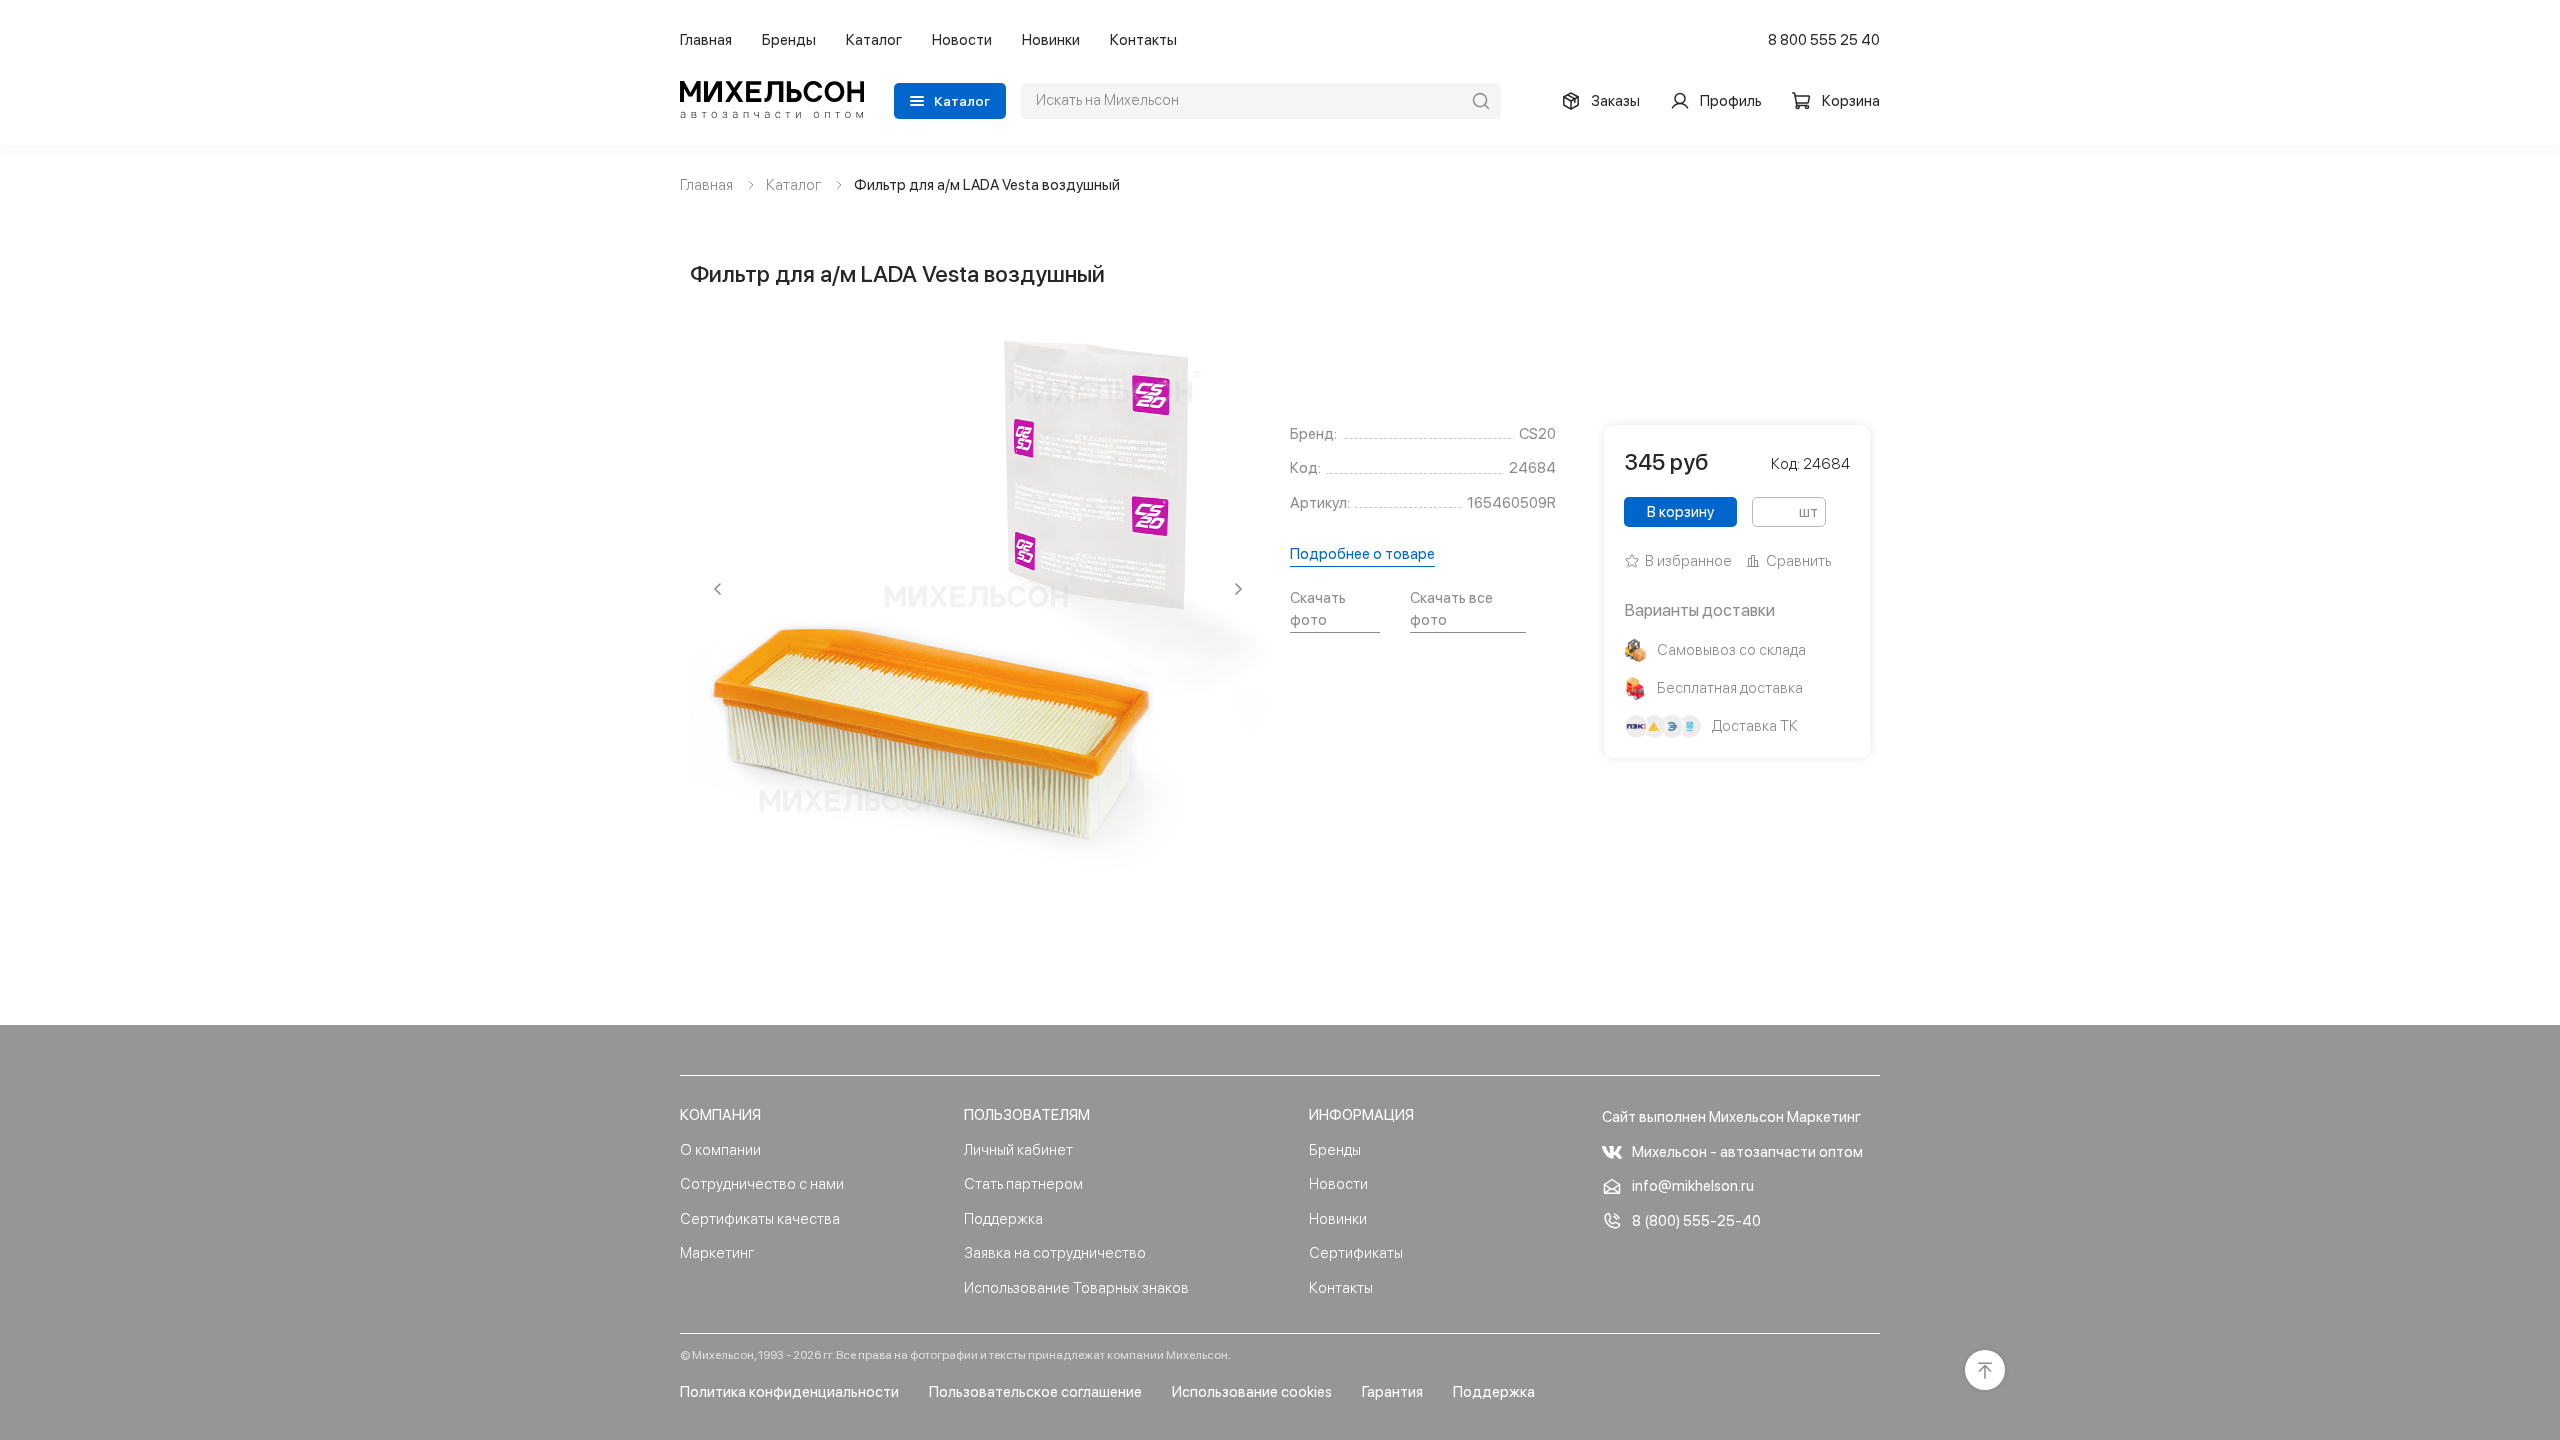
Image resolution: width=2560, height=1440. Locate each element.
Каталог (874, 40)
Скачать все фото (1451, 609)
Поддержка (1003, 1219)
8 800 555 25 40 (1824, 40)
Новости (962, 40)
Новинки (1051, 40)
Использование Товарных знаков (1076, 1288)
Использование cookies (1252, 1392)
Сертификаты (1356, 1253)
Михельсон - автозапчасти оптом (1747, 1152)
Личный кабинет (1018, 1150)
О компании (720, 1150)
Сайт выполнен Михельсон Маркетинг (1731, 1117)
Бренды (789, 40)
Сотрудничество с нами (762, 1184)
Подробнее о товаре (1362, 554)
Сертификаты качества (760, 1219)
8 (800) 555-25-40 (1696, 1221)
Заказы (1615, 101)
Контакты (1143, 40)
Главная (706, 40)
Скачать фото (1318, 609)
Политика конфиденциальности (789, 1392)
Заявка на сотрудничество (1055, 1253)
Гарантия (1392, 1392)
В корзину (1680, 512)
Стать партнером (1023, 1184)
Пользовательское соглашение (1035, 1392)
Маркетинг (717, 1253)
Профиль (1731, 101)
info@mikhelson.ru (1693, 1186)
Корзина (1851, 101)
